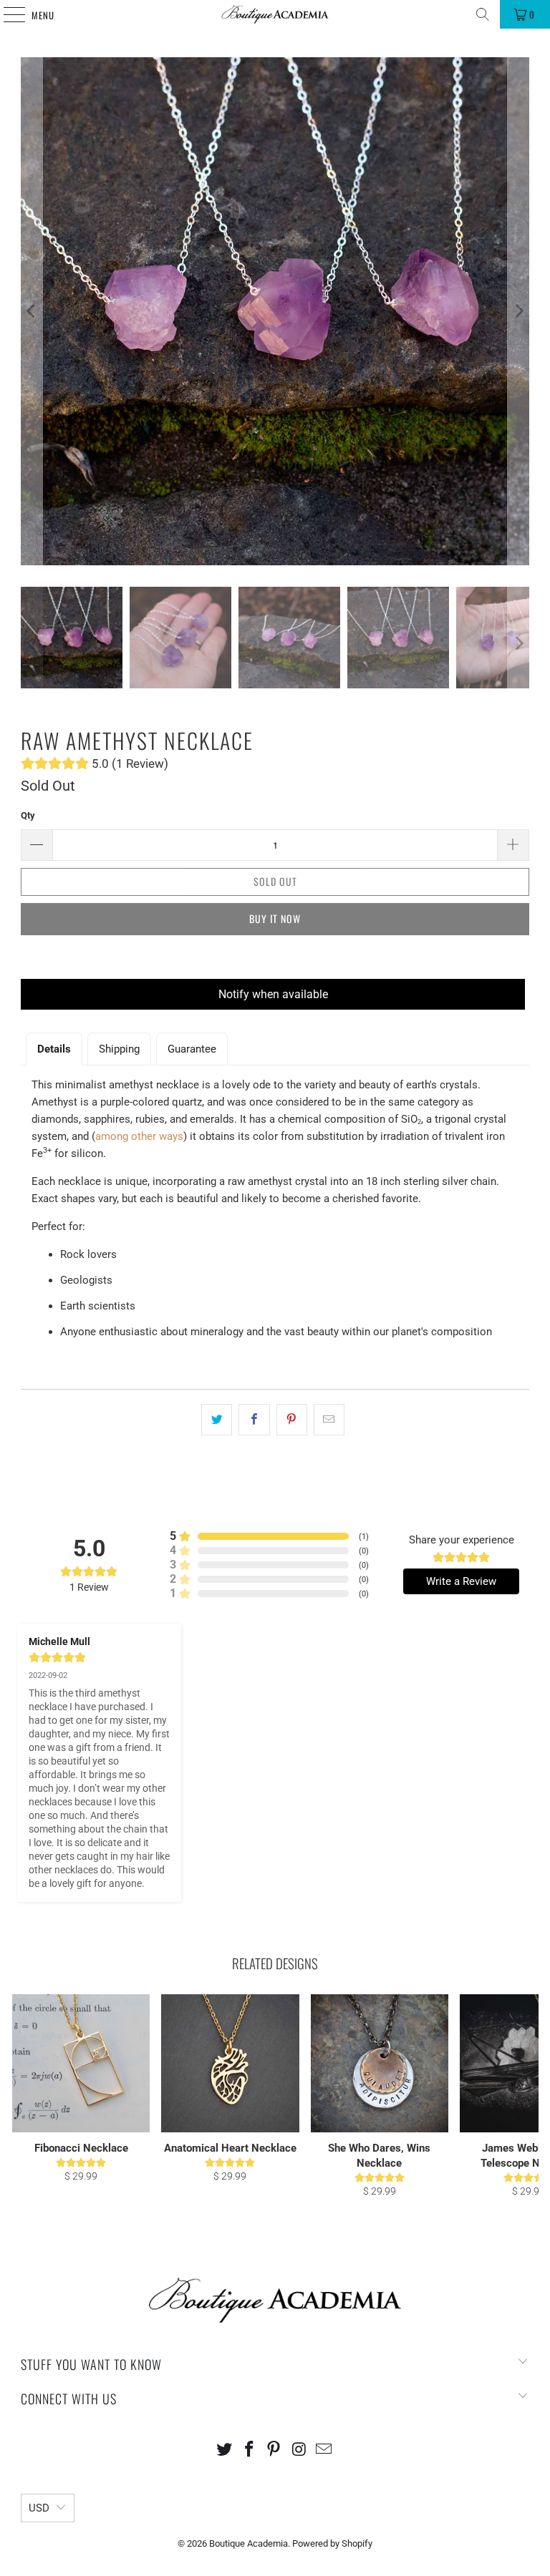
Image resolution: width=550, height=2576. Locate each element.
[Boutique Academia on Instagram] (299, 2450)
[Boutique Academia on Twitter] (225, 2450)
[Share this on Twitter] (217, 1420)
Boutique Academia (249, 2543)
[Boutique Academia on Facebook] (249, 2450)
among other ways (139, 1136)
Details (54, 1049)
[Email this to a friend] (329, 1420)
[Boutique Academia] (275, 14)
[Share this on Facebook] (254, 1420)
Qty (28, 815)
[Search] (483, 14)
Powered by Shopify (332, 2543)
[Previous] (32, 311)
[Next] (518, 311)
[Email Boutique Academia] (324, 2450)
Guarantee (192, 1049)
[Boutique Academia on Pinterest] (274, 2450)
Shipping (119, 1049)
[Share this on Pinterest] (292, 1420)
